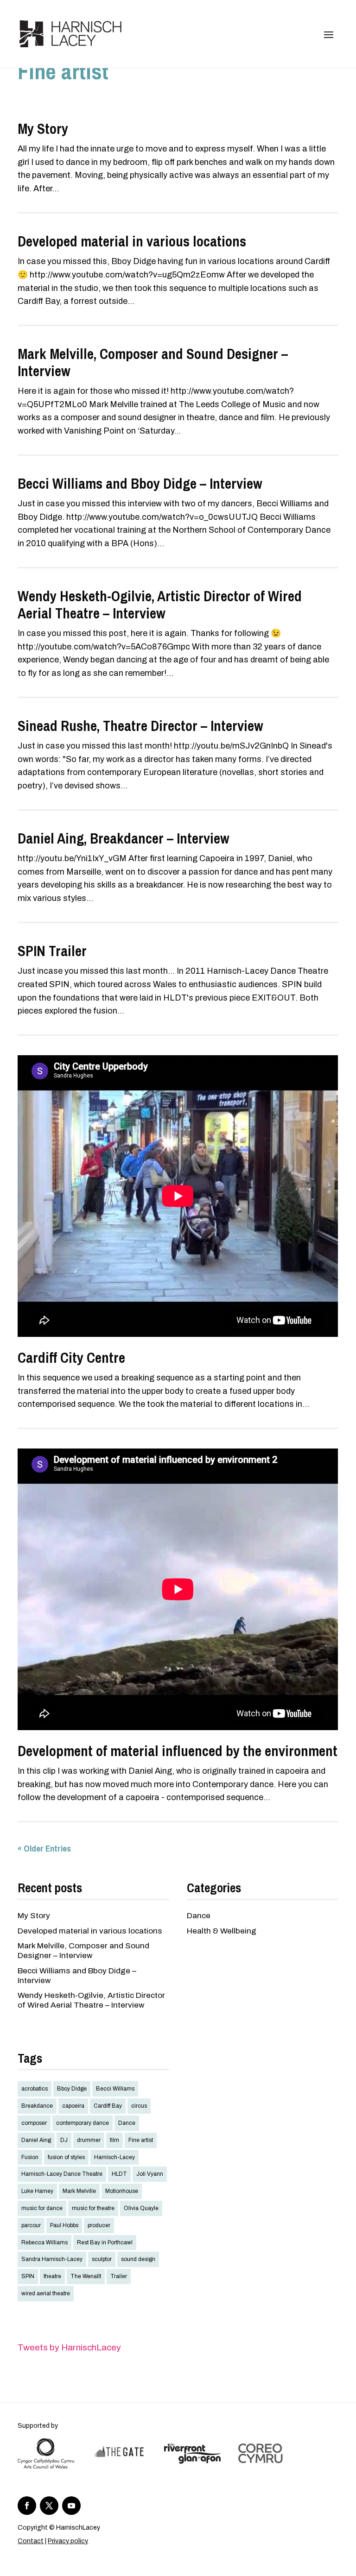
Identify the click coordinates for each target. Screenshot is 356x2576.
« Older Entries (44, 1848)
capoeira (73, 2106)
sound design (138, 2259)
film (114, 2140)
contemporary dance (83, 2123)
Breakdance (37, 2106)
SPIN (28, 2276)
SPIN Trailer (52, 951)
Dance (199, 1916)
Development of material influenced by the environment (178, 1751)
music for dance (42, 2208)
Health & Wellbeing (222, 1931)
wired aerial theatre (46, 2293)
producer (99, 2225)
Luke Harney (37, 2191)
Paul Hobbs (64, 2225)
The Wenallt (86, 2276)
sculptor (102, 2259)
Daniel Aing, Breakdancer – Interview (124, 838)
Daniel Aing (36, 2140)
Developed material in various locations (132, 241)
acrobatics (35, 2089)
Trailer (119, 2276)
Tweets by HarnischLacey (69, 2347)
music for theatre (93, 2208)
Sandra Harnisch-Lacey (52, 2259)
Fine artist (141, 2140)
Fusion (30, 2157)
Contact (31, 2541)
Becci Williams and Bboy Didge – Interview (140, 484)
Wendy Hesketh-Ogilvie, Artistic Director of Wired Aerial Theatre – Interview (160, 605)
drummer (89, 2140)
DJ (64, 2140)
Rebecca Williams (44, 2242)
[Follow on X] (49, 2506)
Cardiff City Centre (71, 1358)
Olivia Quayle (141, 2208)
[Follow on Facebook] (27, 2506)
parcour (31, 2225)
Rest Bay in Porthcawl (105, 2242)
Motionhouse (122, 2191)
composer (34, 2123)
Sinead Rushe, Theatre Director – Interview (140, 726)
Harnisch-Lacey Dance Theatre (62, 2174)
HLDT (119, 2174)
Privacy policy (68, 2541)
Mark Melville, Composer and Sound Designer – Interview (153, 362)
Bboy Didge (72, 2089)
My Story (43, 129)
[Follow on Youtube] (71, 2506)
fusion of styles (66, 2157)
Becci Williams (115, 2089)
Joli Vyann (150, 2174)
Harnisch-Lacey (114, 2157)
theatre (52, 2276)
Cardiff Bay (108, 2106)
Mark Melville (79, 2191)
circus (139, 2106)
